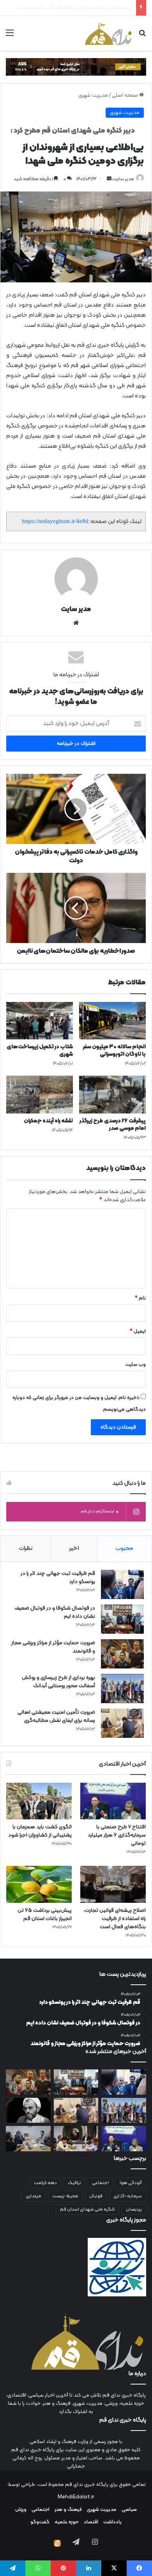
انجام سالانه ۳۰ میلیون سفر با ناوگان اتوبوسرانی (114, 1051)
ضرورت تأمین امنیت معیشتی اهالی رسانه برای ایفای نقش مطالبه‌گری (56, 1716)
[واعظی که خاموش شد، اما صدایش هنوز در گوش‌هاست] (28, 2111)
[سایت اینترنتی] (76, 623)
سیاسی (129, 2510)
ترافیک (74, 2183)
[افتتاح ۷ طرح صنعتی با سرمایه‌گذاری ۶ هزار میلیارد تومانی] (113, 1801)
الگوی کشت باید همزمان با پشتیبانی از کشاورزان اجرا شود (40, 1831)
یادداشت (112, 2522)
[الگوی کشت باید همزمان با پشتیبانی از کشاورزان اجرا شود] (39, 1801)
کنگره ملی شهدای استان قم (87, 2209)
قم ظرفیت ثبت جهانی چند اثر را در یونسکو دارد (58, 1578)
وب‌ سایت (136, 1365)
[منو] (10, 36)
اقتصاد (91, 2522)
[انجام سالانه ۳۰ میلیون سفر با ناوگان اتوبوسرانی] (112, 1021)
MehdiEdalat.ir (76, 2497)
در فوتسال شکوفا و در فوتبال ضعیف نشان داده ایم (55, 1612)
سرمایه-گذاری (128, 2196)
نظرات (26, 1549)
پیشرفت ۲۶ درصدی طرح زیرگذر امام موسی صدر (113, 1125)
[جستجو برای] (142, 36)
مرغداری (34, 2196)
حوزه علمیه (67, 2522)
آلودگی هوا (131, 2183)
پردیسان (134, 2209)
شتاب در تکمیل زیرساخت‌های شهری (40, 1051)
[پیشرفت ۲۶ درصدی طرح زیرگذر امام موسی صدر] (112, 1094)
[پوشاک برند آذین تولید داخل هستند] (76, 2139)
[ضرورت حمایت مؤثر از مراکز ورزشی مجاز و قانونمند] (122, 1654)
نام (140, 1298)
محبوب (124, 1549)
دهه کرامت (45, 2183)
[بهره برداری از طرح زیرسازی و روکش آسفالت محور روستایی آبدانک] (122, 1689)
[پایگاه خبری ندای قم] (108, 33)
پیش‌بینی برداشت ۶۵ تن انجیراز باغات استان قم (45, 1915)
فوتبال (96, 2196)
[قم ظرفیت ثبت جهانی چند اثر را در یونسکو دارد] (122, 1584)
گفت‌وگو (40, 2522)
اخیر (74, 1549)
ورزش (21, 2510)
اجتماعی (100, 2183)
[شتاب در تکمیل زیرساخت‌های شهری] (40, 1021)
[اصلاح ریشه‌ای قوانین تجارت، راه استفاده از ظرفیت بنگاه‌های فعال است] (113, 1884)
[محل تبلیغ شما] (76, 67)
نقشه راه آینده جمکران (48, 1121)
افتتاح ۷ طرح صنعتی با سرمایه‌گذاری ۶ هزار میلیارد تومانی (117, 1835)
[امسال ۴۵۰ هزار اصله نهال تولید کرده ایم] (28, 2139)
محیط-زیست (65, 2196)
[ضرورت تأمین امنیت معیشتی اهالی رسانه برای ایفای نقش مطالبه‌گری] (122, 1723)
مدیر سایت (123, 179)
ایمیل (138, 1331)
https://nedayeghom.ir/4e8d (55, 521)
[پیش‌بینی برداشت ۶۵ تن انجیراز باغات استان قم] (39, 1884)
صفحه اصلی (125, 96)
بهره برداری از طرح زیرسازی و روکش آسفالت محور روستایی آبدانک (58, 1682)
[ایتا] (57, 2543)
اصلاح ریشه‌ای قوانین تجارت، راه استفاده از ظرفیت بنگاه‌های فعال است (115, 1919)
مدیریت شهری (93, 96)
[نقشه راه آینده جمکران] (40, 1094)
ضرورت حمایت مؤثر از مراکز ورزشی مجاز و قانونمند (53, 1647)
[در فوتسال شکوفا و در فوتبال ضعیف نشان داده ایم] (122, 1619)
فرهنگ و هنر (68, 2510)
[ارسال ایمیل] (109, 179)
